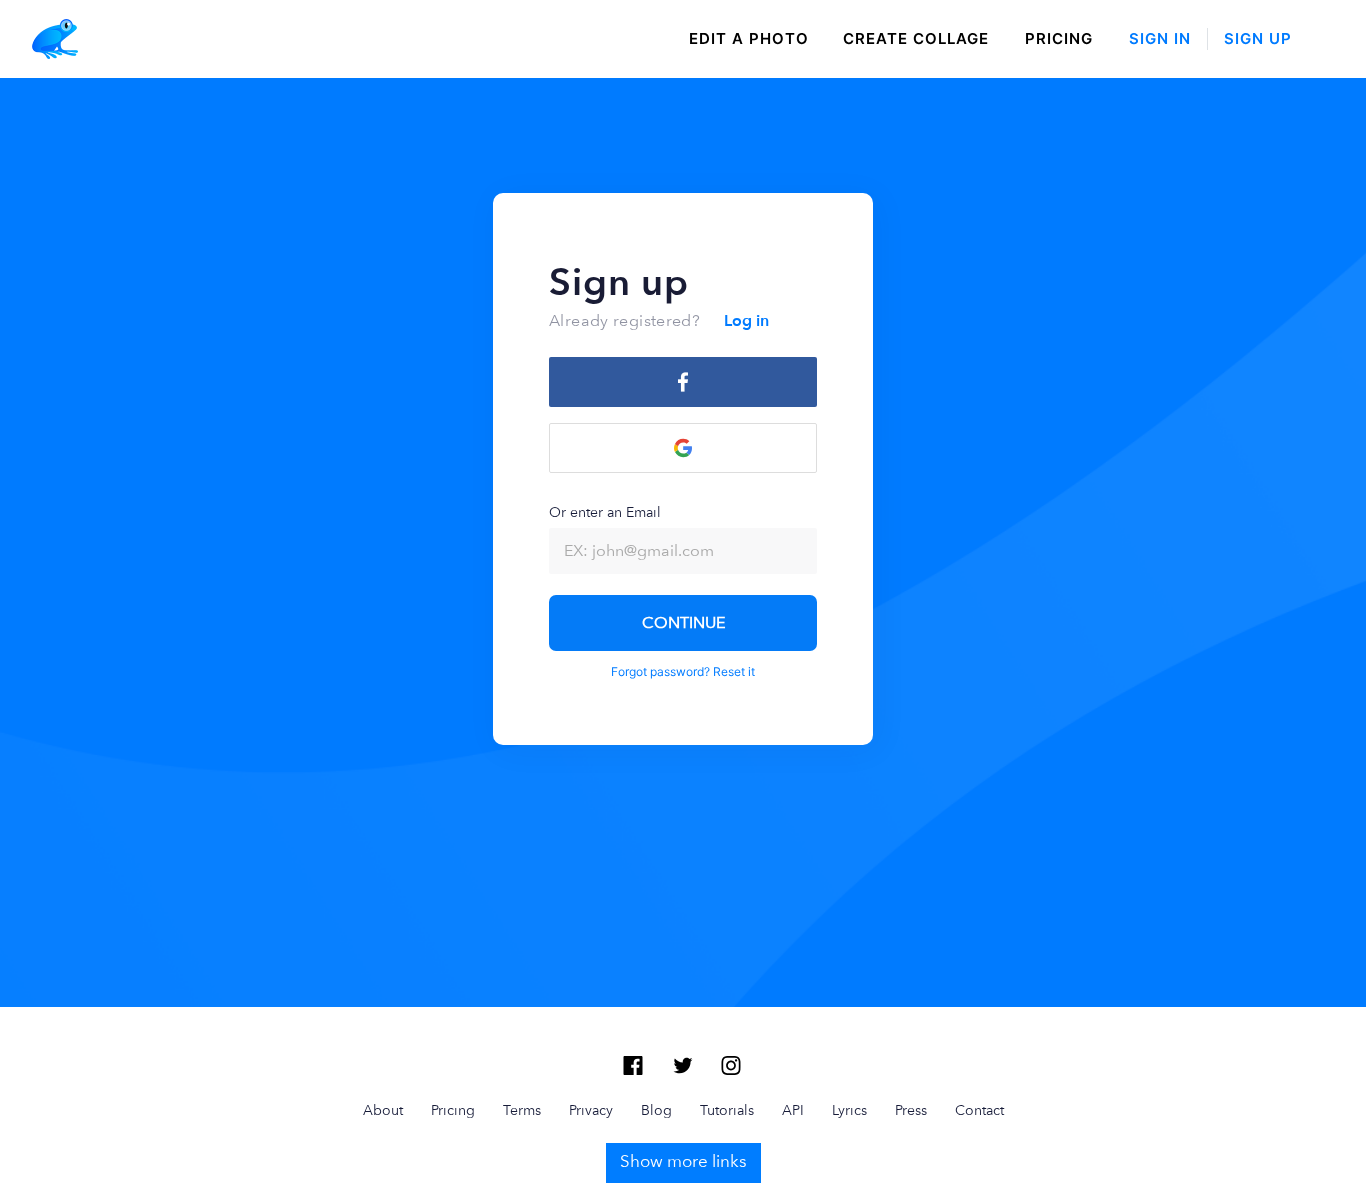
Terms (522, 1110)
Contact (979, 1110)
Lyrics (849, 1110)
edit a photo (749, 38)
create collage (916, 38)
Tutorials (727, 1110)
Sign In (1160, 38)
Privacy (591, 1110)
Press (911, 1110)
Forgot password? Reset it (683, 671)
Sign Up (1258, 38)
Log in (746, 321)
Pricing (1059, 38)
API (793, 1110)
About (383, 1110)
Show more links (683, 1161)
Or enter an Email (605, 512)
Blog (656, 1110)
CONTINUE (683, 622)
